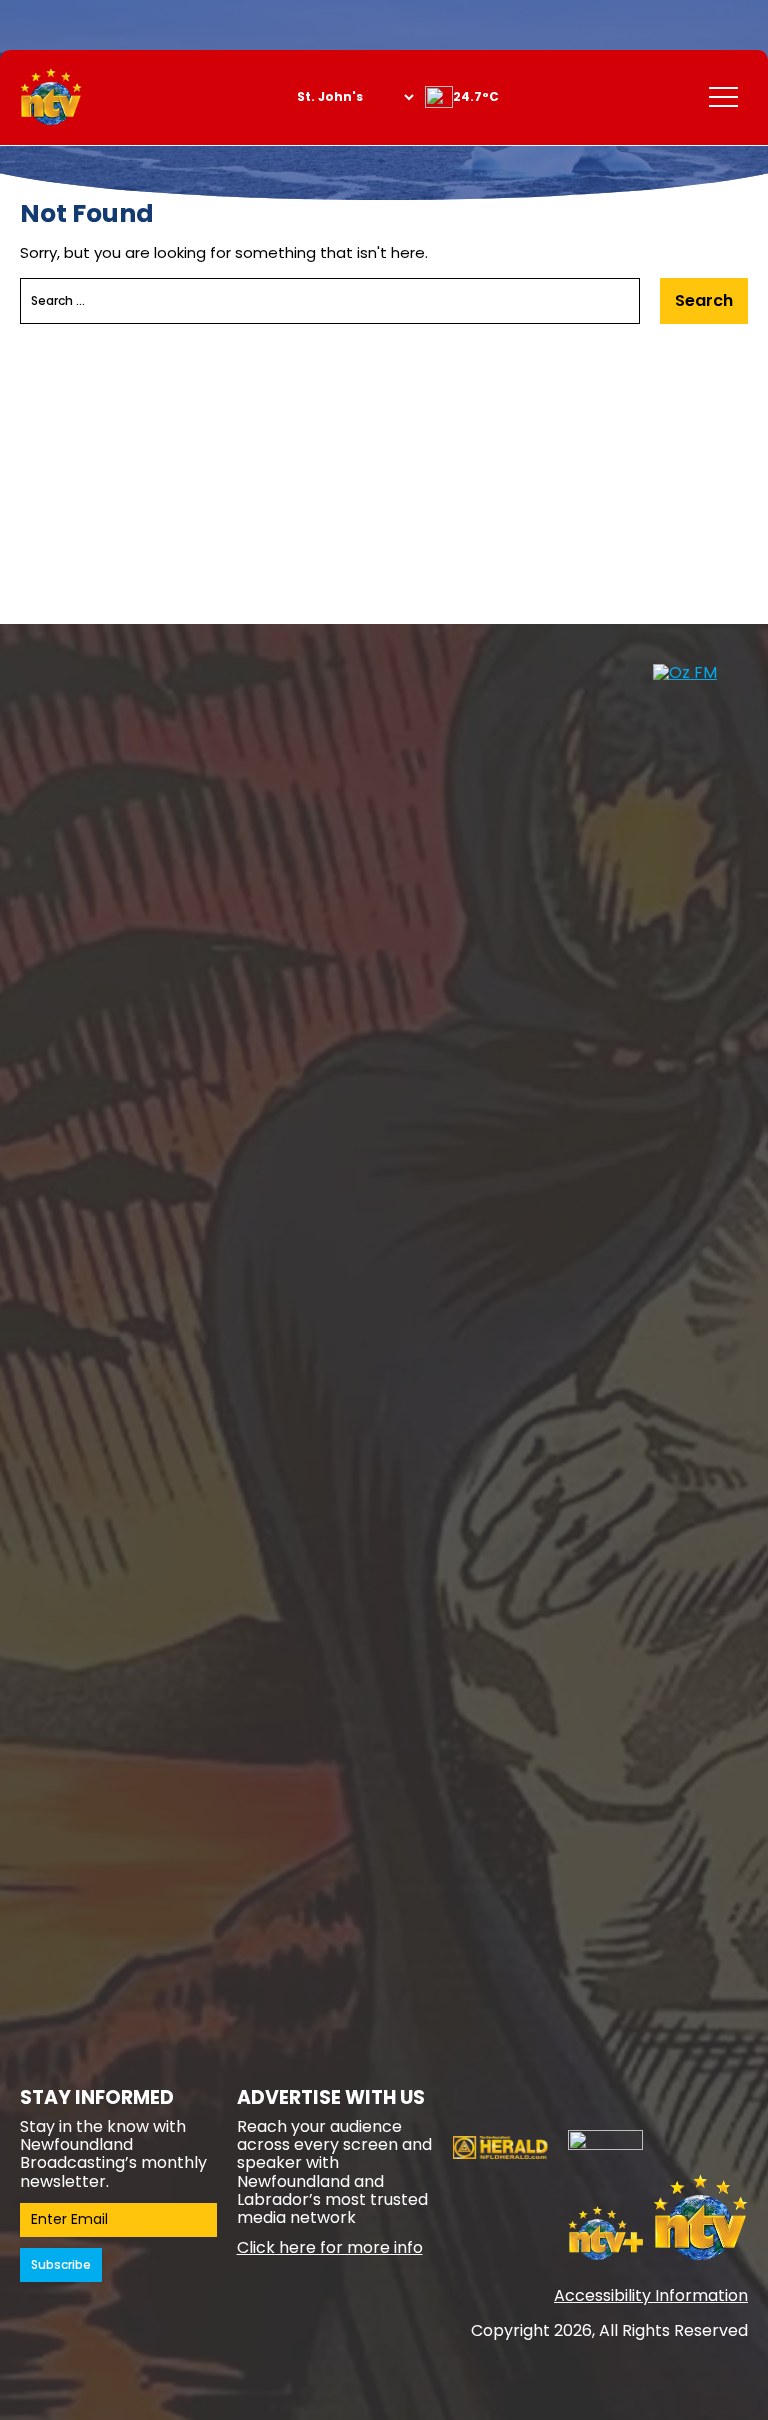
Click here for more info (330, 2247)
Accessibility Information (651, 2295)
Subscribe (61, 2264)
